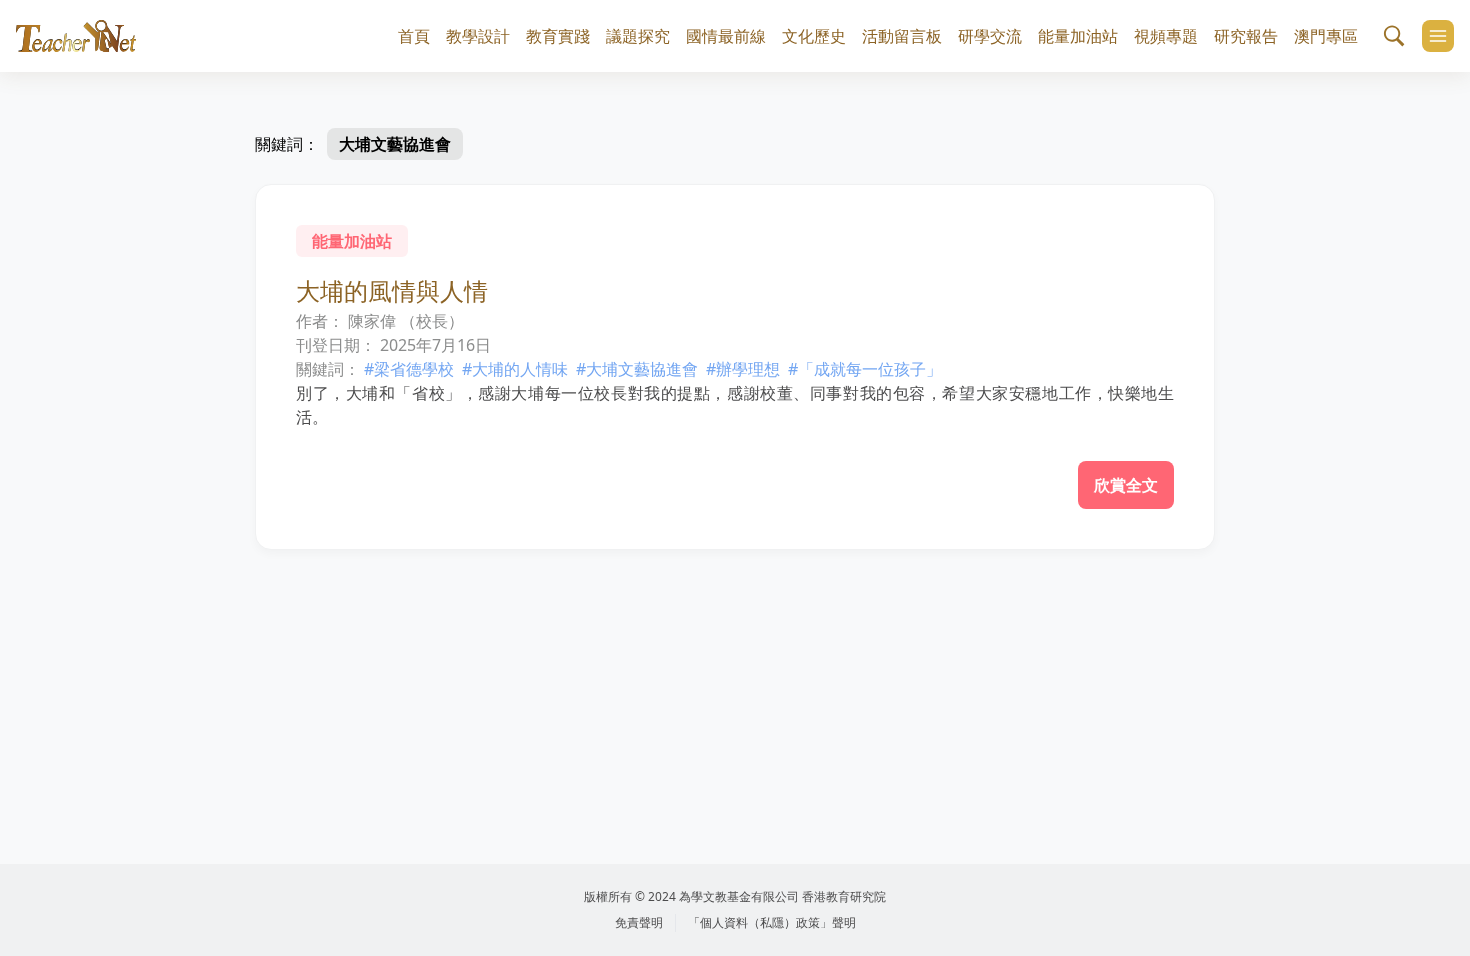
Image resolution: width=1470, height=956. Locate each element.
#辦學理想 (743, 369)
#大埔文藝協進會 (637, 369)
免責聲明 (639, 922)
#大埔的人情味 (515, 369)
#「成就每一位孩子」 (865, 369)
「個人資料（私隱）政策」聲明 (772, 922)
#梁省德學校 (409, 369)
